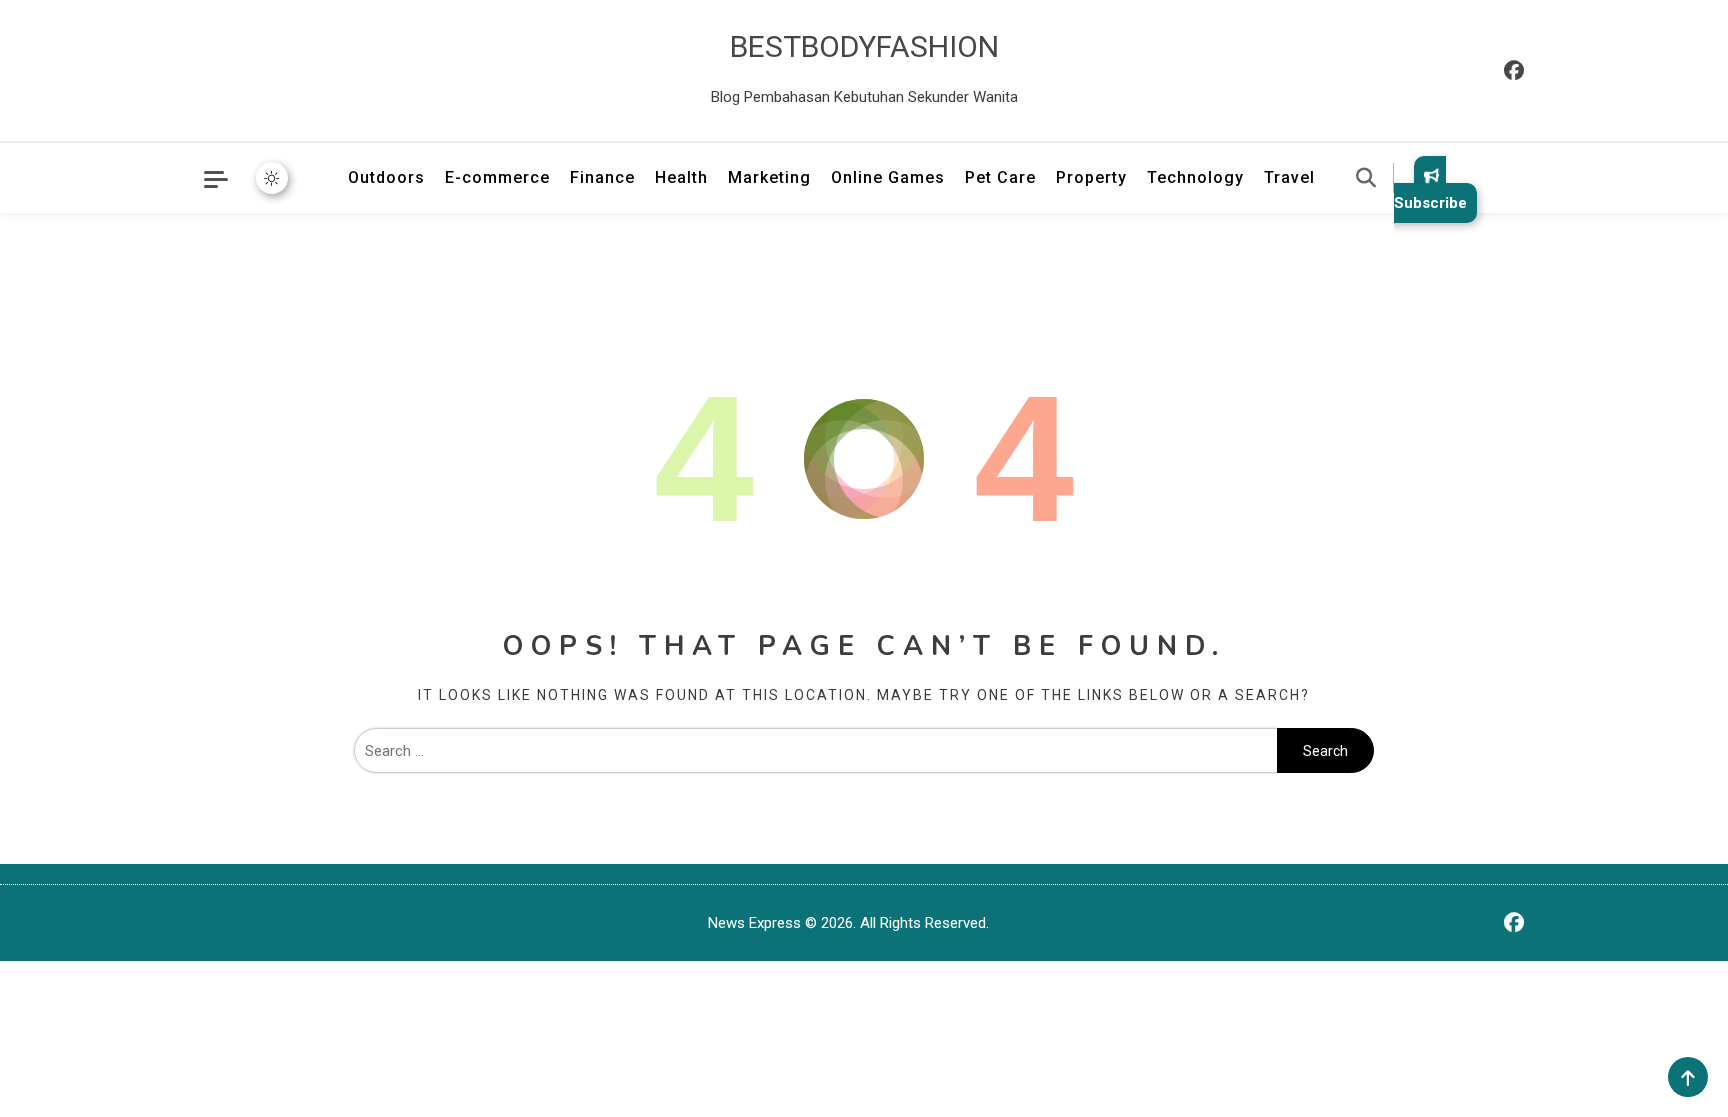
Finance (602, 177)
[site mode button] (272, 178)
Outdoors (386, 177)
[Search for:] (815, 751)
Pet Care (1000, 177)
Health (681, 177)
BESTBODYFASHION (864, 46)
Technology (1195, 177)
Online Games (888, 177)
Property (1091, 177)
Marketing (769, 177)
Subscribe (1430, 203)
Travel (1289, 177)
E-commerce (497, 177)
